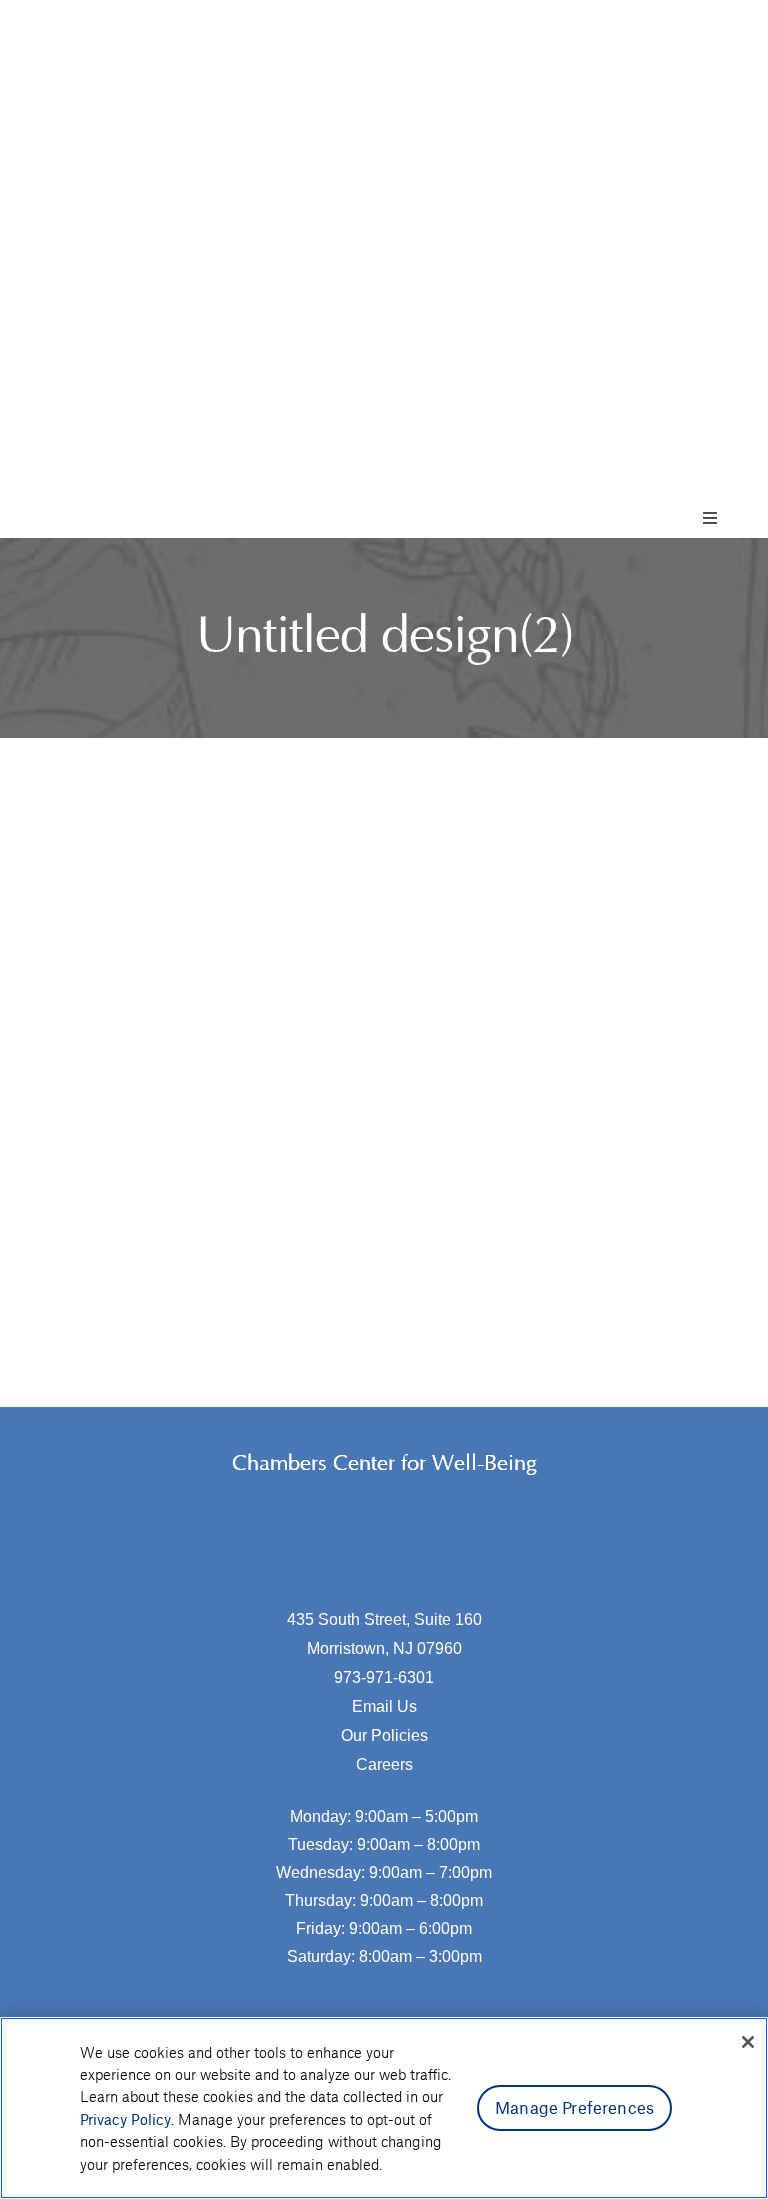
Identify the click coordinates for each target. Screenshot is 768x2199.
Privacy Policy (125, 2119)
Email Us (384, 1706)
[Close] (748, 2042)
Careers (384, 1764)
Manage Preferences (574, 2107)
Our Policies (384, 1735)
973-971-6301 (384, 1677)
